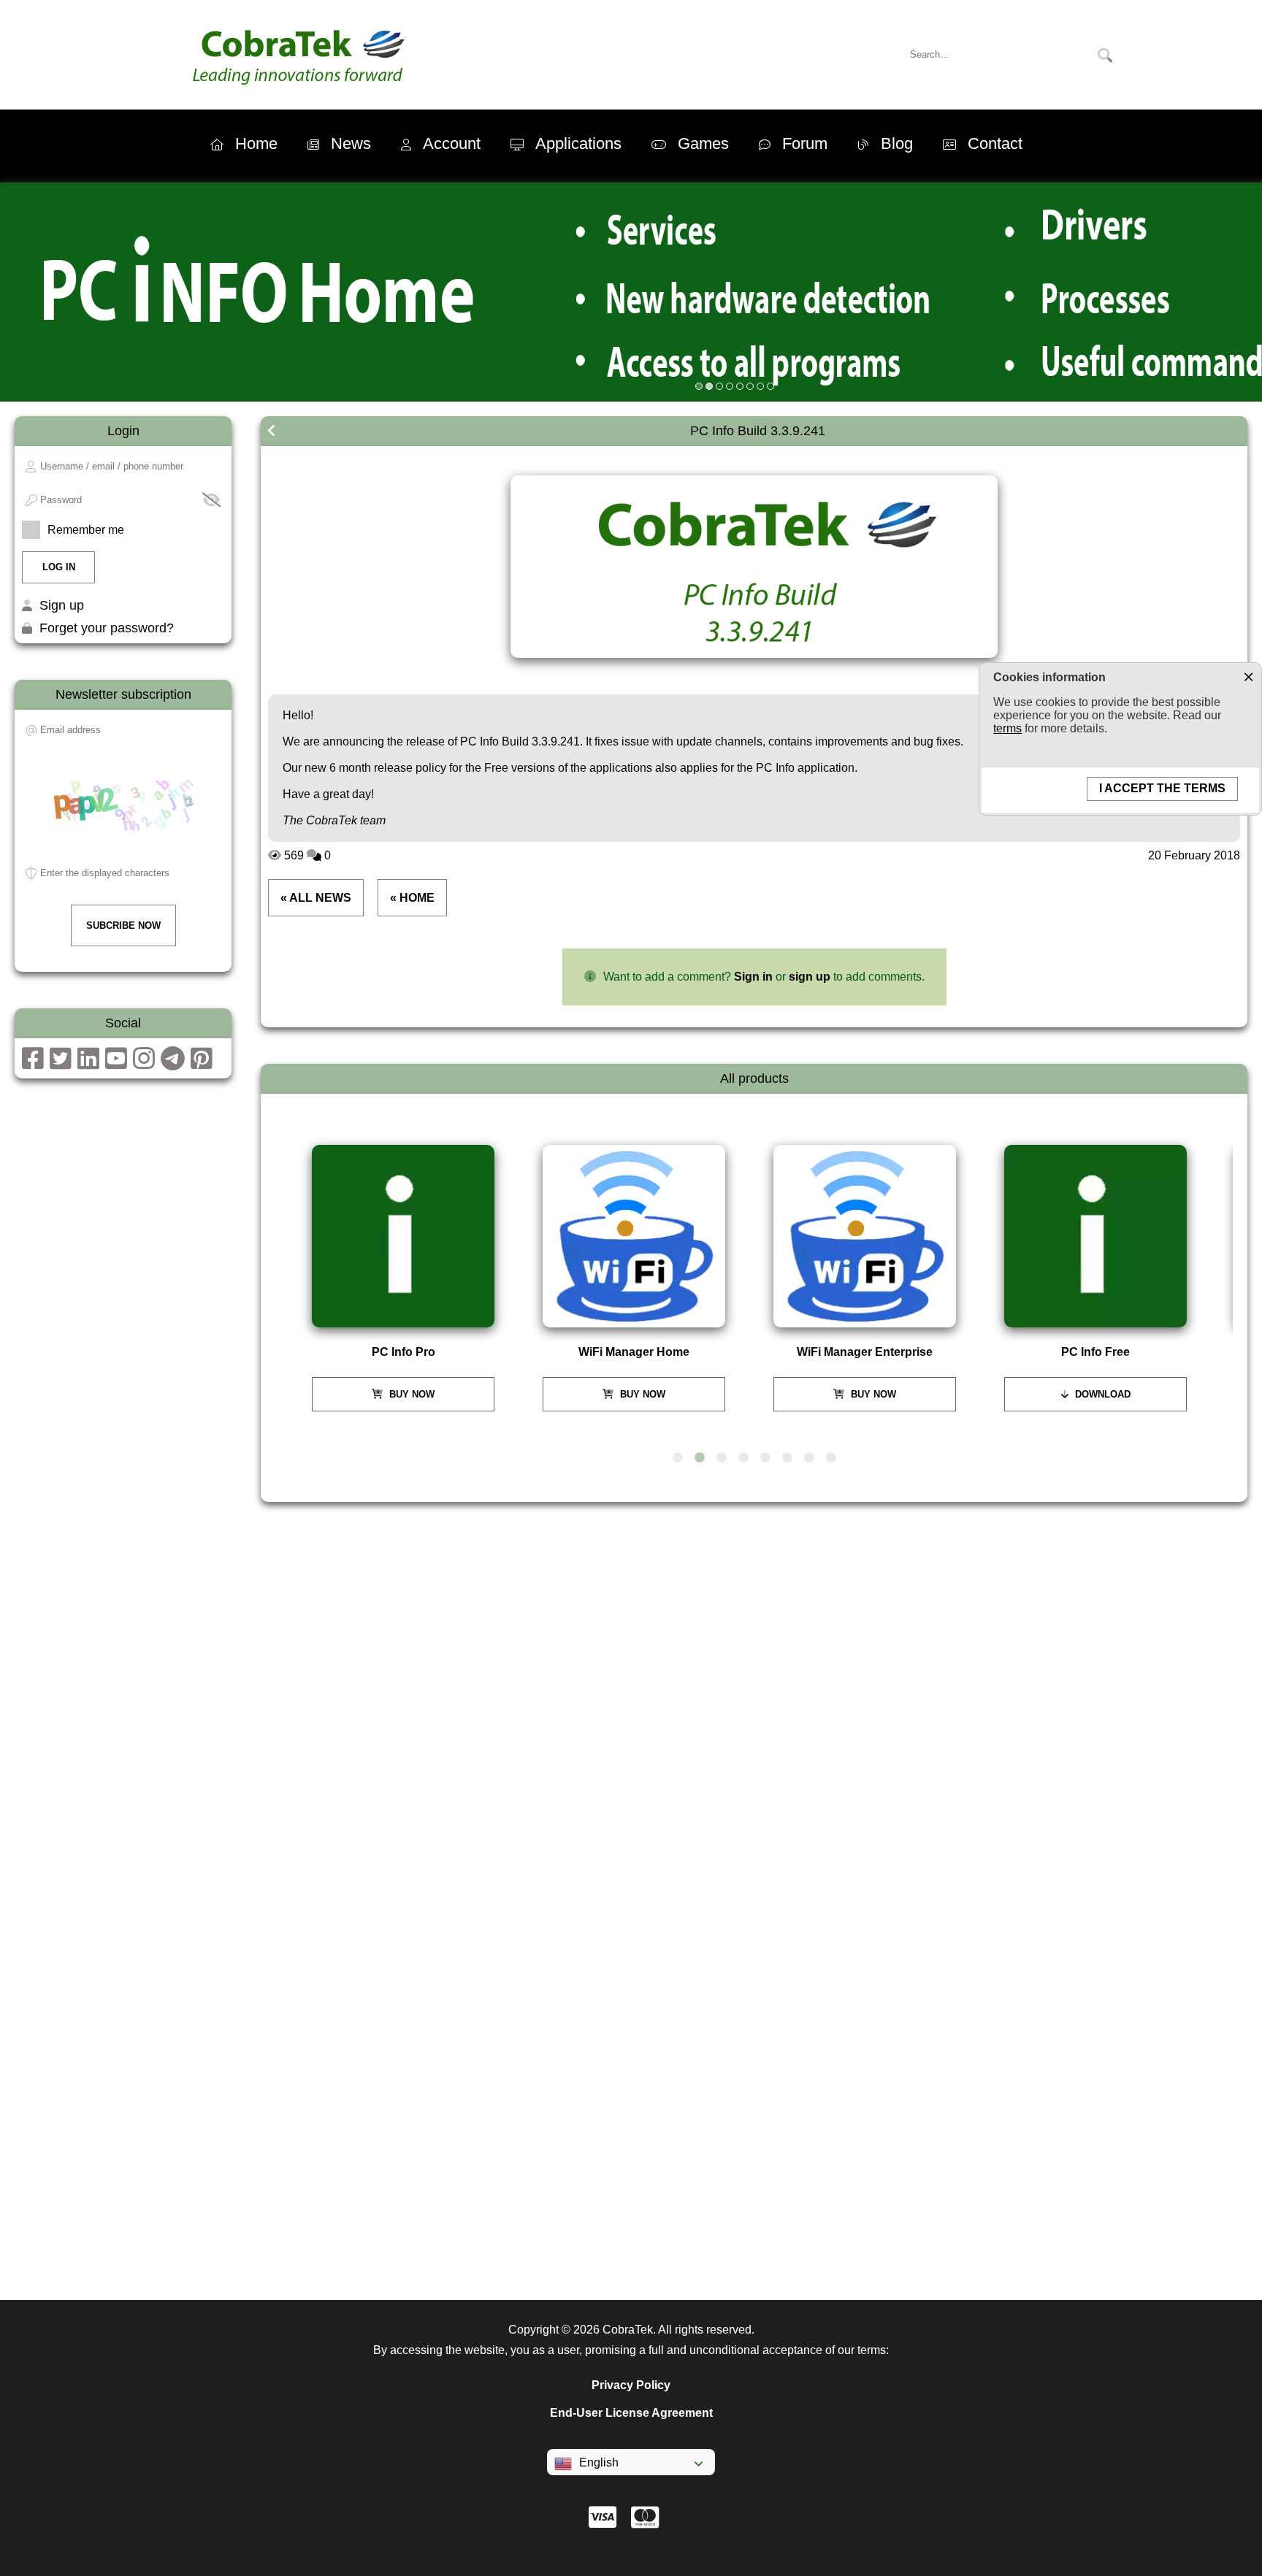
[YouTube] (116, 1063)
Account (452, 143)
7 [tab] (809, 1458)
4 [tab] (743, 1458)
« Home (412, 898)
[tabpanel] (409, 1278)
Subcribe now (123, 925)
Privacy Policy (631, 2385)
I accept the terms (1162, 788)
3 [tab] (722, 1458)
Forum (805, 143)
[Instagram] (144, 1063)
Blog (897, 143)
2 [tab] (700, 1458)
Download (1101, 1394)
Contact (995, 143)
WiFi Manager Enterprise (865, 1352)
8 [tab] (831, 1458)
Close (1248, 676)
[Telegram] (173, 1063)
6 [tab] (787, 1458)
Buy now (410, 1394)
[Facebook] (33, 1063)
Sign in (753, 977)
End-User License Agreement (631, 2413)
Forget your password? (107, 628)
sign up (810, 977)
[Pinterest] (202, 1063)
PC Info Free (1095, 1352)
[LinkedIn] (88, 1063)
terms (1007, 728)
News (351, 143)
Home (256, 143)
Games (703, 143)
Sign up (62, 605)
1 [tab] (678, 1458)
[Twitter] (61, 1063)
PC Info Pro (404, 1352)
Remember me (86, 530)
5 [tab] (765, 1458)
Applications (578, 143)
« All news (316, 898)
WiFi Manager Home (634, 1352)
